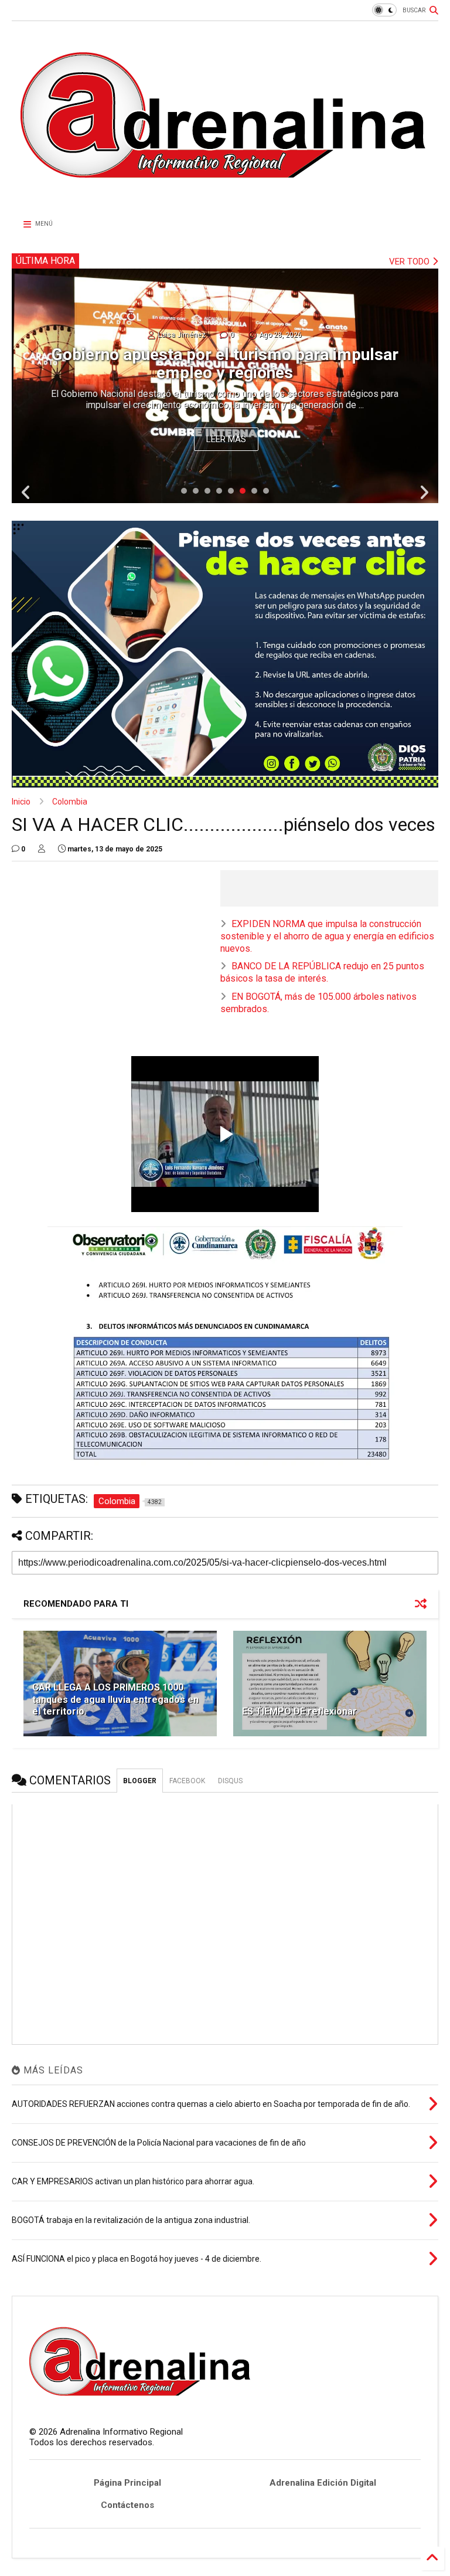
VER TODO (410, 262)
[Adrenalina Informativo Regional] (225, 198)
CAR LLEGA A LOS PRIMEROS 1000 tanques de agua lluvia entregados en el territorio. (115, 1700)
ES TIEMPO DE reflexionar (299, 1711)
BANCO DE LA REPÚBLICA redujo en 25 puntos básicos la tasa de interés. (322, 972)
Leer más (226, 439)
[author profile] (42, 849)
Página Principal (127, 2483)
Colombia (70, 802)
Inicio (21, 802)
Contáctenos (127, 2505)
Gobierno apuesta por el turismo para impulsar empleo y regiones (225, 364)
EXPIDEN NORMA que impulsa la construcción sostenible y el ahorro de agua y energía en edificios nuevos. (327, 936)
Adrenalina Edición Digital (323, 2483)
